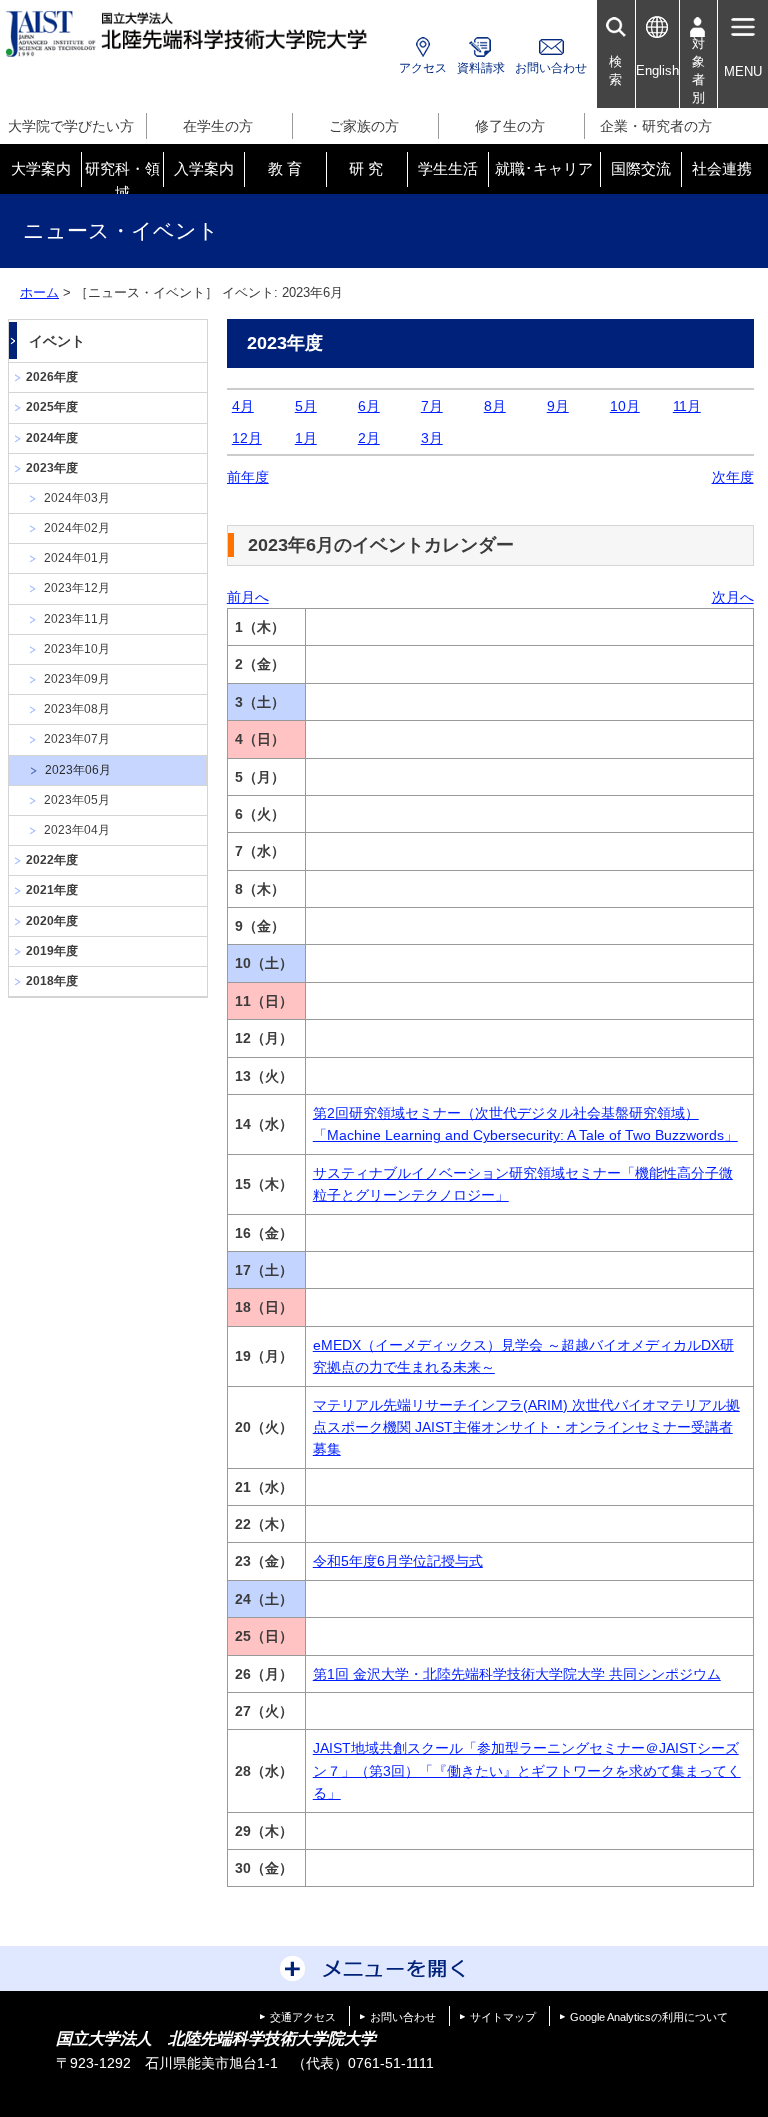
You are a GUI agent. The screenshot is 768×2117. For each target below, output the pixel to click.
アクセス (423, 68)
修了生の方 (510, 126)
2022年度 (52, 860)
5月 (306, 406)
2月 (369, 438)
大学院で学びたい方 (71, 126)
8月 (495, 406)
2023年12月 (77, 588)
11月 (687, 406)
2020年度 (52, 921)
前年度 (248, 477)
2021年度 (52, 890)
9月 (558, 406)
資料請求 (481, 68)
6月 (369, 406)
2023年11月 (77, 619)
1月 (306, 438)
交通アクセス (303, 2017)
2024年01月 (77, 558)
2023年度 (52, 468)
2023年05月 (77, 800)
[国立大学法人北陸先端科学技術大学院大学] (189, 34)
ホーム (39, 292)
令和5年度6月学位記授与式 (398, 1561)
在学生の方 (218, 126)
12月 (247, 438)
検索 (615, 70)
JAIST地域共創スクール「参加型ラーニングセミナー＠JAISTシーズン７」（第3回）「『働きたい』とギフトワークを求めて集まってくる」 (527, 1770)
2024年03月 (77, 498)
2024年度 (52, 438)
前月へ (248, 597)
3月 (432, 438)
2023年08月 (77, 709)
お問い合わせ (551, 68)
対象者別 (698, 70)
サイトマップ (503, 2017)
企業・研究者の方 (656, 126)
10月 (625, 406)
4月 (243, 406)
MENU (743, 71)
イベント (57, 341)
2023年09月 (77, 679)
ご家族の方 (364, 126)
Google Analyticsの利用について (649, 2017)
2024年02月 (77, 528)
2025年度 (52, 407)
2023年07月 (77, 739)
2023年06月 (78, 770)
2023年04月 (77, 830)
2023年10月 (77, 649)
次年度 (733, 477)
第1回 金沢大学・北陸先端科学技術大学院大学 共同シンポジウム (517, 1674)
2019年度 (52, 951)
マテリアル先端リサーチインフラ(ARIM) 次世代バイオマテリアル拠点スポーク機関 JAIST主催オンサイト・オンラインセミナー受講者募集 (526, 1427)
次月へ (733, 597)
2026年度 (52, 377)
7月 (432, 406)
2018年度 (52, 981)
